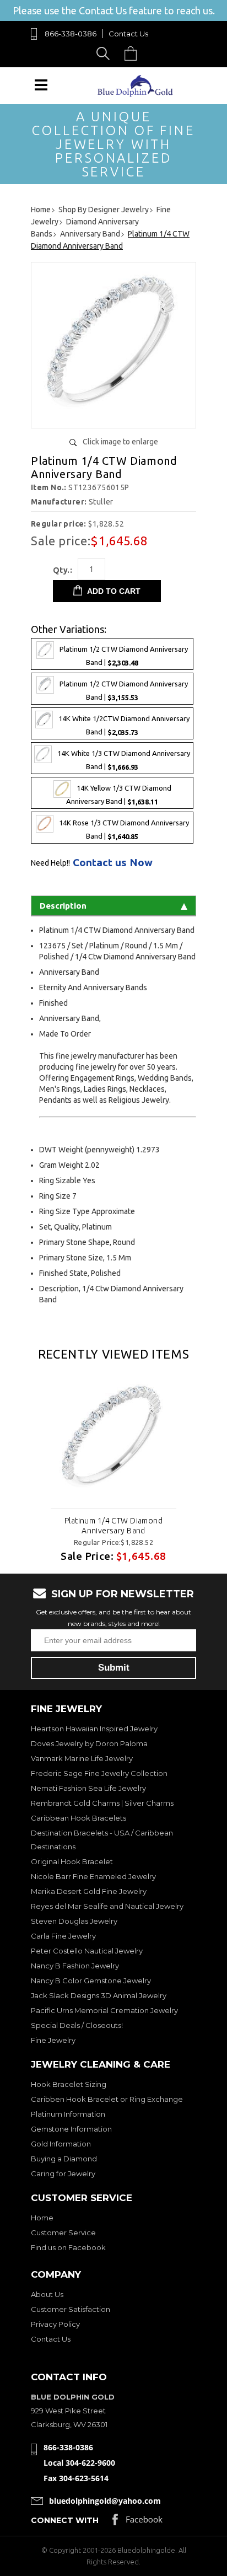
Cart (133, 53)
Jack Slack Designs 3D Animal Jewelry (99, 1995)
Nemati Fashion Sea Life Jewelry (88, 1788)
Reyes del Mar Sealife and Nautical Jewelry (107, 1906)
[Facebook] (137, 2522)
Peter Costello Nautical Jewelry (87, 1951)
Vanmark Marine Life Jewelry (82, 1758)
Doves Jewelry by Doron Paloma (89, 1743)
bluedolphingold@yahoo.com (105, 2501)
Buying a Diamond (64, 2159)
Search (105, 53)
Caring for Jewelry (63, 2173)
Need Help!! (50, 863)
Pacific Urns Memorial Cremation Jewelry (104, 2010)
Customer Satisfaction (71, 2309)
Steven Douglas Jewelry (74, 1921)
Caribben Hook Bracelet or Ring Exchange (107, 2099)
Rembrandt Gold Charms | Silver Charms (102, 1803)
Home (42, 2218)
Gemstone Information (71, 2129)
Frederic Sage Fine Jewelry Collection (99, 1773)
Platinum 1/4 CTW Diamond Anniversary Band (113, 1526)
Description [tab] (63, 906)
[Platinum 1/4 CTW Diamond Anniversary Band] (113, 415)
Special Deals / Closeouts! (77, 2025)
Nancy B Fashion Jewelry (75, 1966)
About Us (47, 2294)
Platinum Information (68, 2114)
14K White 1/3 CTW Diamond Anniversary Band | (124, 760)
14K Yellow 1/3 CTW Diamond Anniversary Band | (119, 795)
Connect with (65, 2520)
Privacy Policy (55, 2324)
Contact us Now (113, 863)
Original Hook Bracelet (72, 1861)
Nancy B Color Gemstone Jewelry (91, 1981)
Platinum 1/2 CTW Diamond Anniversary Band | (124, 656)
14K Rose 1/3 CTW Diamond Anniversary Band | (124, 830)
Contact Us (128, 34)
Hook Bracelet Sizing (69, 2084)
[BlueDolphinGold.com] (136, 94)
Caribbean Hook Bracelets (79, 1818)
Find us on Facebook (68, 2247)
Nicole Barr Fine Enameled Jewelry (93, 1876)
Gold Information (61, 2144)
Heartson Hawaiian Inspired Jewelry (94, 1729)
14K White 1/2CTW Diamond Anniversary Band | (124, 725)
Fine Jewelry (53, 2040)
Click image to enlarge (120, 442)
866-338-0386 (71, 34)
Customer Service (63, 2232)
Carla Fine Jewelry (63, 1936)
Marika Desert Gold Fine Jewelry (89, 1891)
